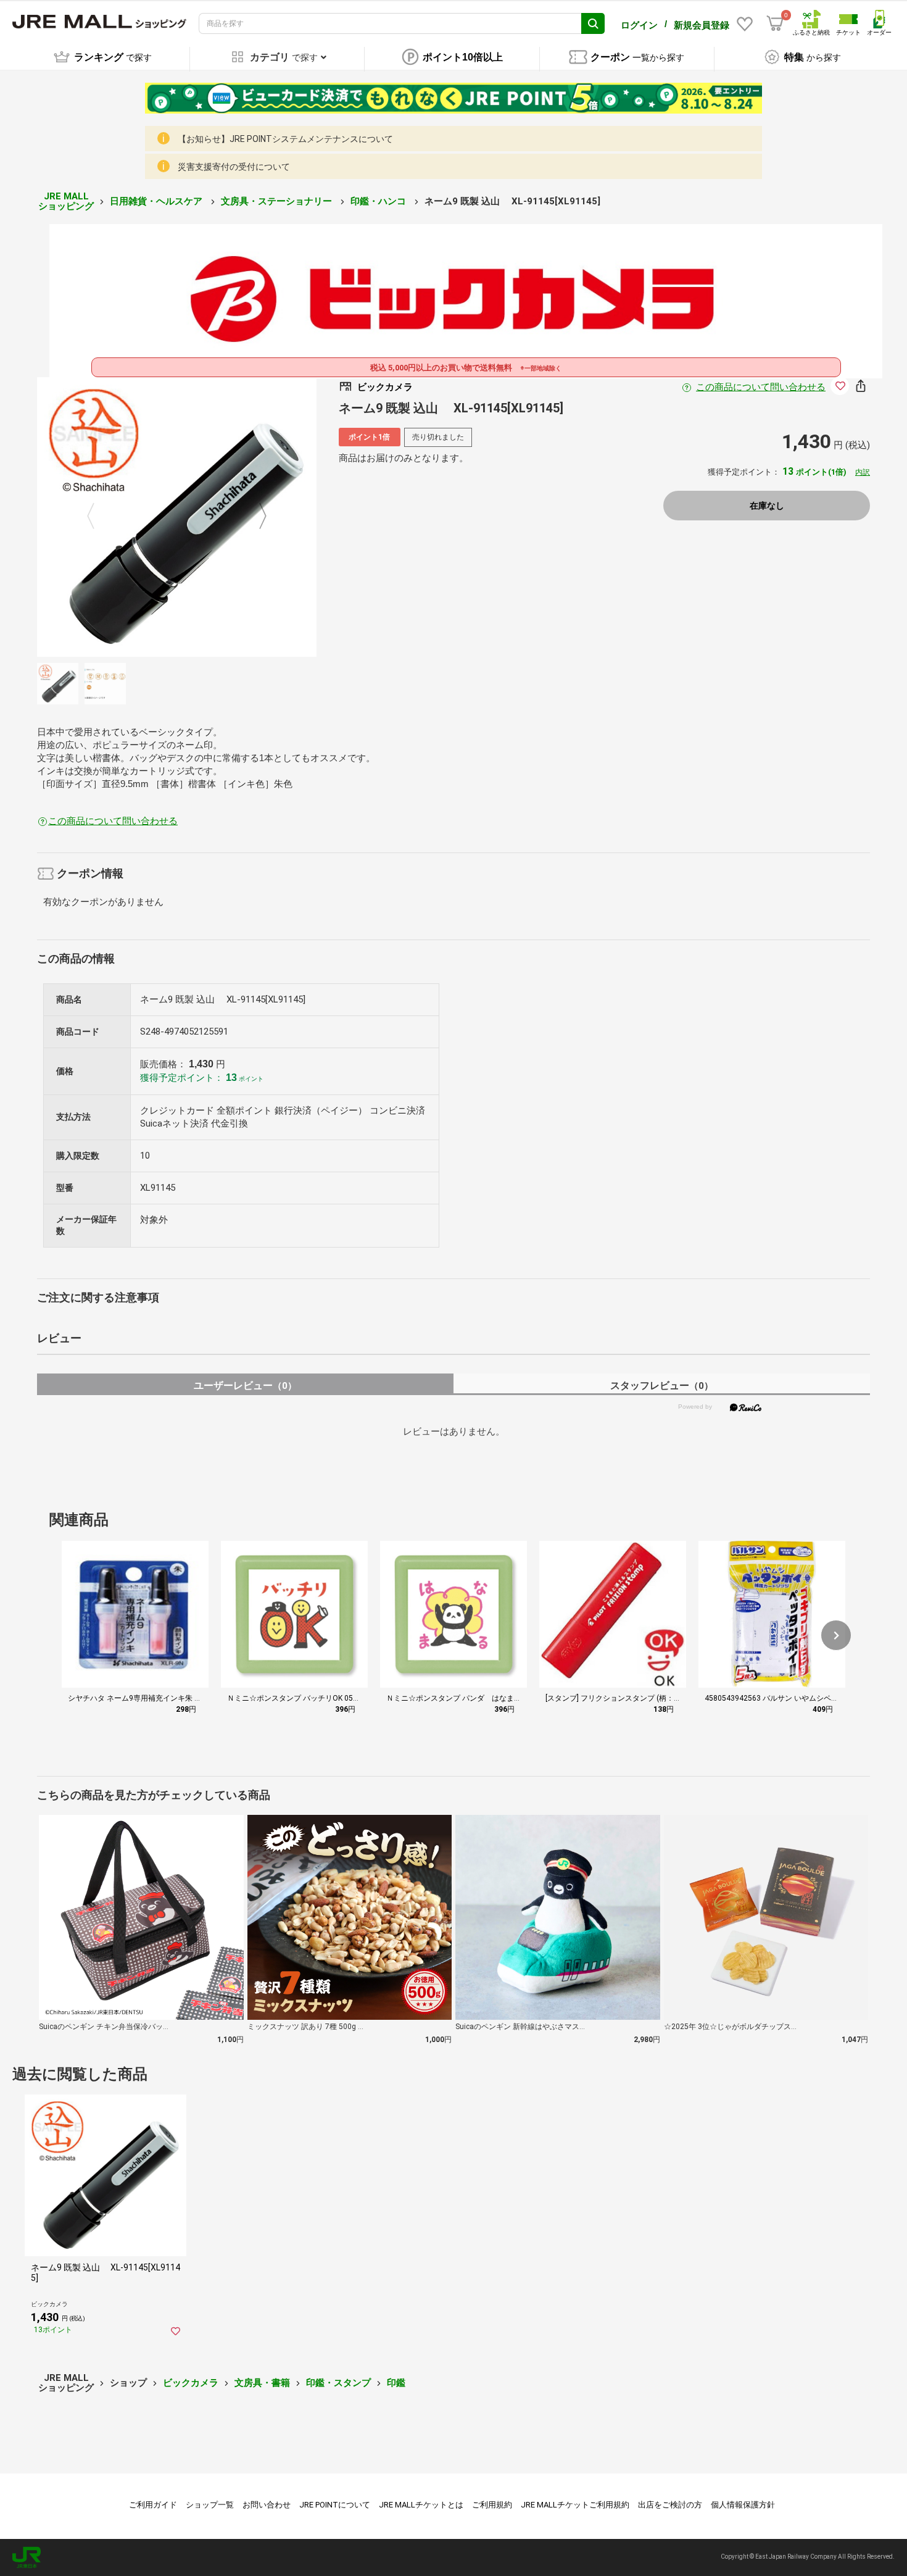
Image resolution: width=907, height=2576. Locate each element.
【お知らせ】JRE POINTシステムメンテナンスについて (285, 139)
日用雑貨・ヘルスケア (157, 201)
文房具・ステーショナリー (278, 201)
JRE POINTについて (335, 2505)
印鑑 (396, 2383)
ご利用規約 (492, 2505)
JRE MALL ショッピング (66, 202)
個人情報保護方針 (743, 2505)
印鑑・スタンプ (338, 2383)
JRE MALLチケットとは (421, 2505)
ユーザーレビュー (245, 1386)
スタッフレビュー (662, 1386)
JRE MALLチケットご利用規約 (575, 2505)
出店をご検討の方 (670, 2505)
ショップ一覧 (210, 2505)
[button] (836, 1635)
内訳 (863, 472)
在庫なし (767, 506)
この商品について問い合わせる (761, 387)
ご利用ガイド (153, 2505)
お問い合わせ (267, 2505)
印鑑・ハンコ (379, 201)
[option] (177, 517)
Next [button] (255, 517)
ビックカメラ (191, 2383)
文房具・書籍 (262, 2383)
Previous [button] (98, 517)
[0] (775, 23)
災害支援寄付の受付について (234, 167)
